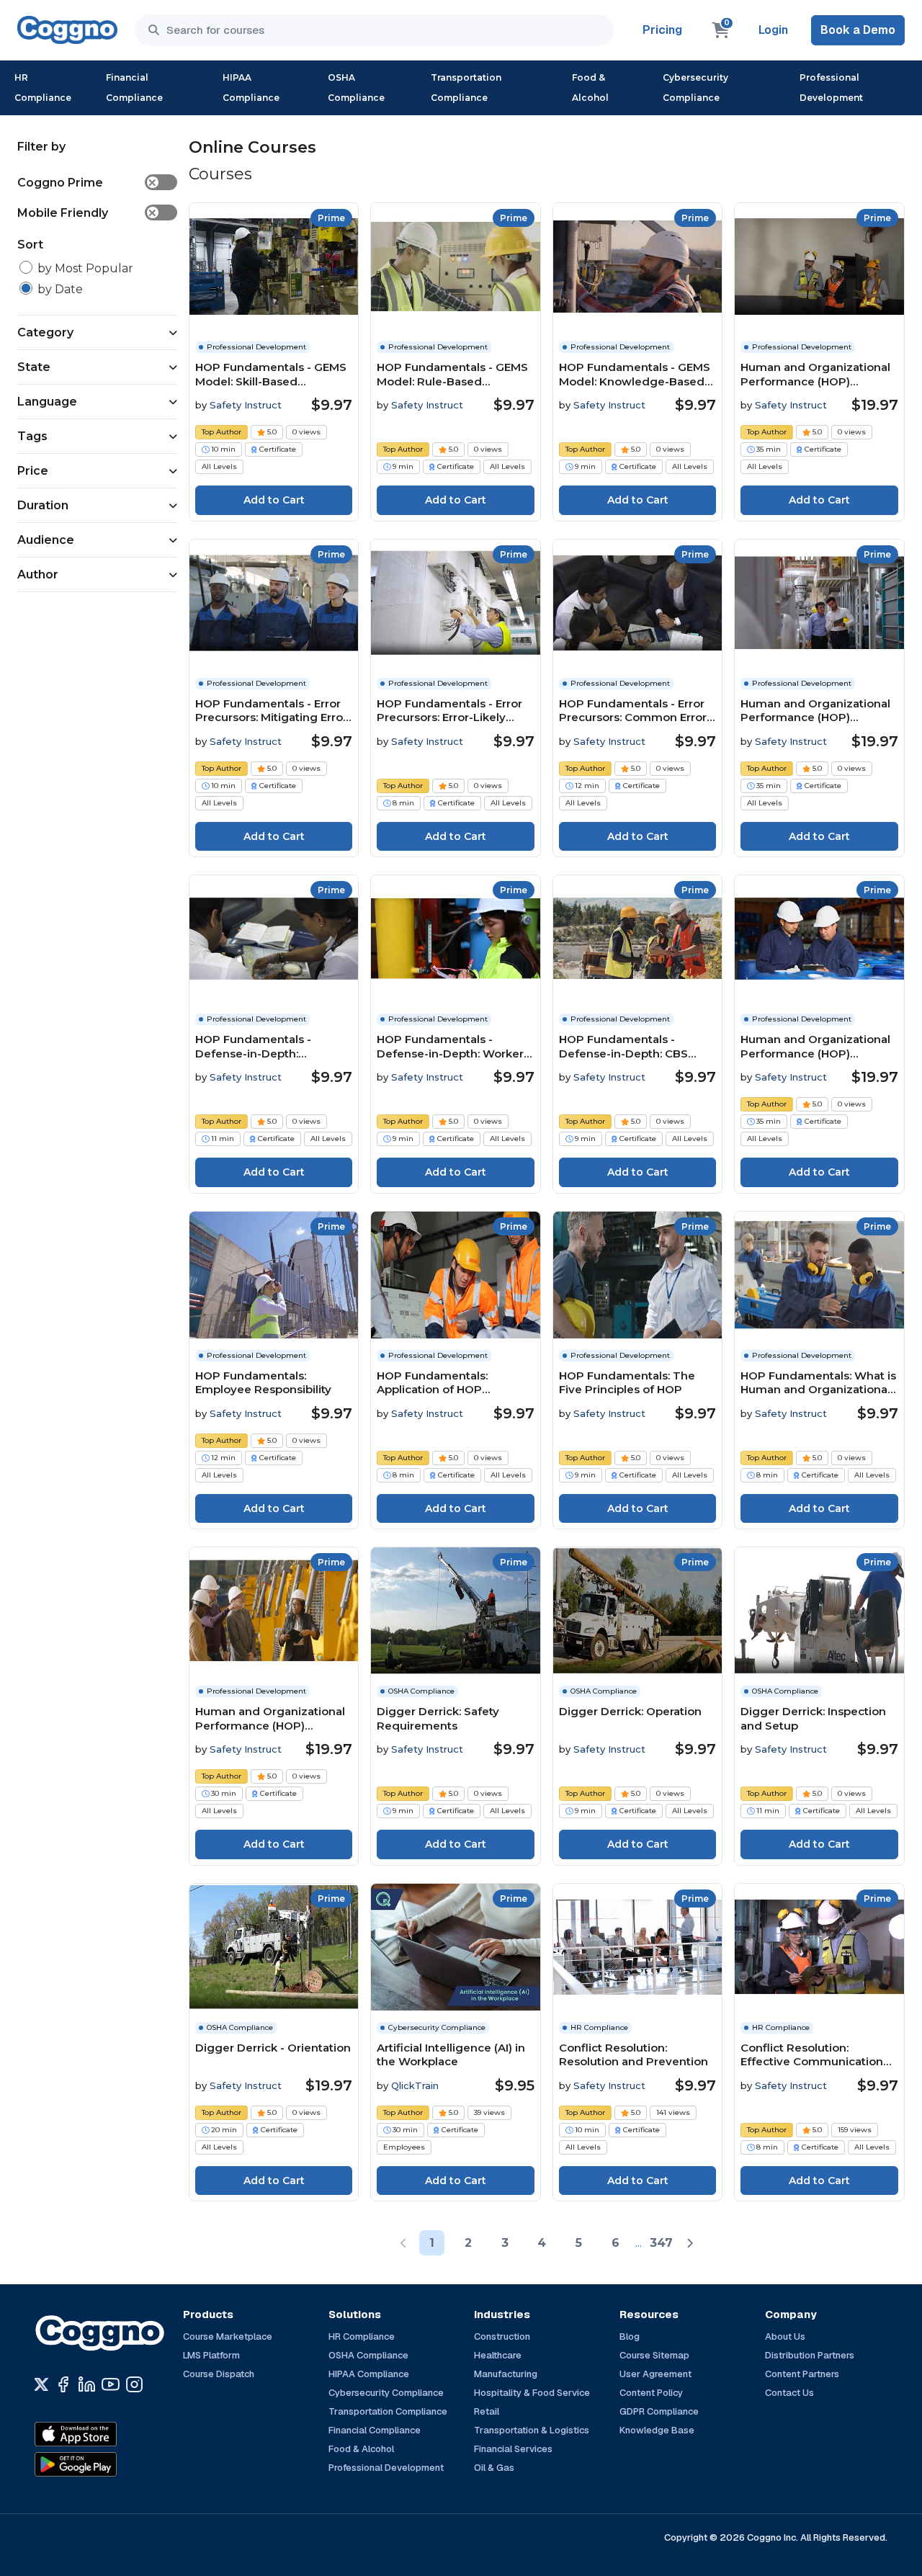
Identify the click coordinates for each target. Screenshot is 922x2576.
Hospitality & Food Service (532, 2393)
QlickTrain (415, 2085)
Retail (487, 2411)
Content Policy (651, 2393)
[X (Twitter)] (41, 2384)
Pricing (662, 30)
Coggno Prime (87, 183)
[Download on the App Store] (107, 2434)
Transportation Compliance (466, 88)
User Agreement (655, 2374)
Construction (502, 2336)
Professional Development (831, 88)
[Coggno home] (67, 30)
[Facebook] (63, 2384)
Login (773, 30)
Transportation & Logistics (532, 2430)
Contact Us (789, 2393)
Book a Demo (858, 30)
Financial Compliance (134, 88)
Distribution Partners (810, 2355)
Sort (30, 245)
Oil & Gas (494, 2468)
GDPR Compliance (659, 2411)
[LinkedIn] (87, 2384)
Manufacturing (506, 2374)
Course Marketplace (228, 2336)
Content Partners (802, 2374)
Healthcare (498, 2355)
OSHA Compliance (356, 88)
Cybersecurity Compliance (695, 88)
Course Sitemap (654, 2355)
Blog (630, 2336)
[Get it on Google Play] (107, 2464)
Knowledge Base (657, 2430)
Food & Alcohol (590, 88)
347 (661, 2243)
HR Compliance (43, 88)
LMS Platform (211, 2355)
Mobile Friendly (87, 213)
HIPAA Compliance (251, 88)
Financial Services (513, 2449)
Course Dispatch (219, 2374)
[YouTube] (111, 2384)
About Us (785, 2336)
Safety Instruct (246, 405)
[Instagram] (134, 2384)
